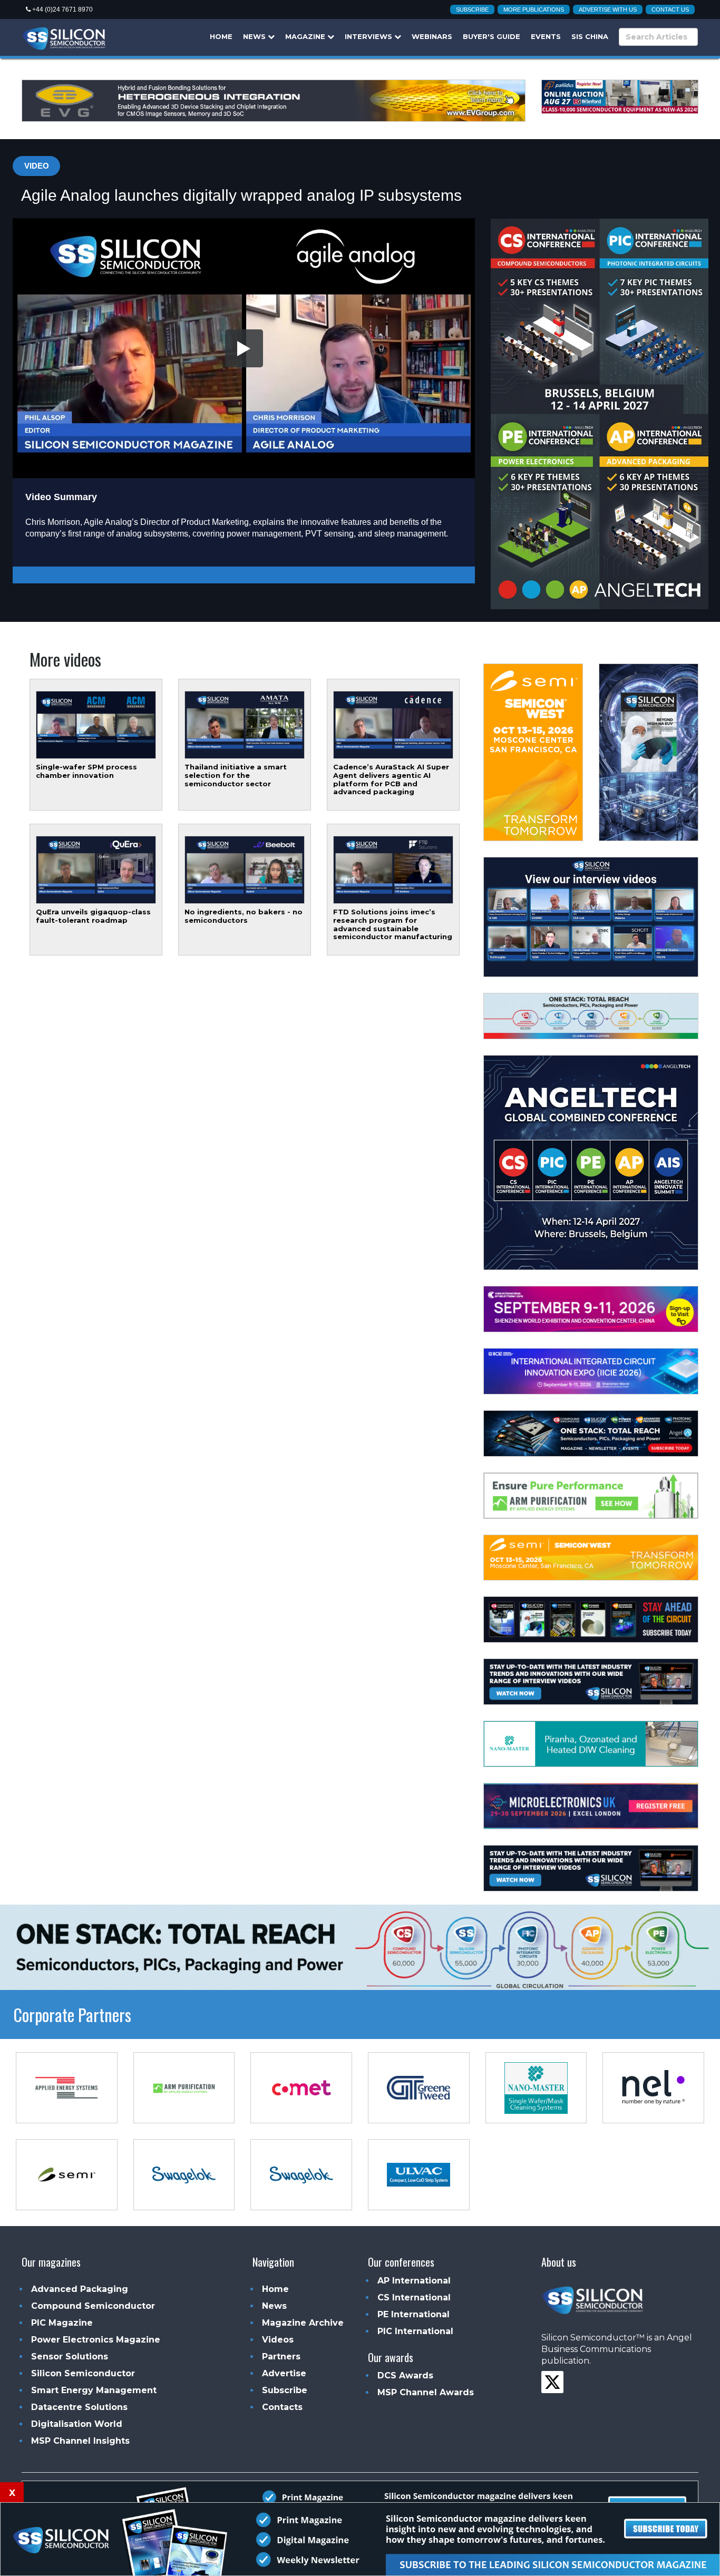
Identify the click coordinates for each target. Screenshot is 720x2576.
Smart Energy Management (94, 2390)
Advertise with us (608, 9)
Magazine (306, 36)
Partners (281, 2357)
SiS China (590, 36)
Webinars (432, 36)
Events (546, 36)
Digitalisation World (77, 2424)
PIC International (415, 2331)
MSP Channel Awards (426, 2392)
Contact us (670, 9)
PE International (413, 2314)
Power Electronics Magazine (96, 2340)
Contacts (282, 2407)
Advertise (284, 2373)
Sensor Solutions (70, 2357)
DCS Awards (405, 2375)
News (255, 36)
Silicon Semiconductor (83, 2373)
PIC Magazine (62, 2323)
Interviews (369, 36)
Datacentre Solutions (79, 2407)
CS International (414, 2297)
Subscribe (472, 9)
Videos (278, 2340)
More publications (534, 9)
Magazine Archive (303, 2323)
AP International (414, 2281)
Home (221, 36)
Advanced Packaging (80, 2289)
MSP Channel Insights (80, 2441)
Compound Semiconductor (93, 2306)
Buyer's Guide (492, 36)
